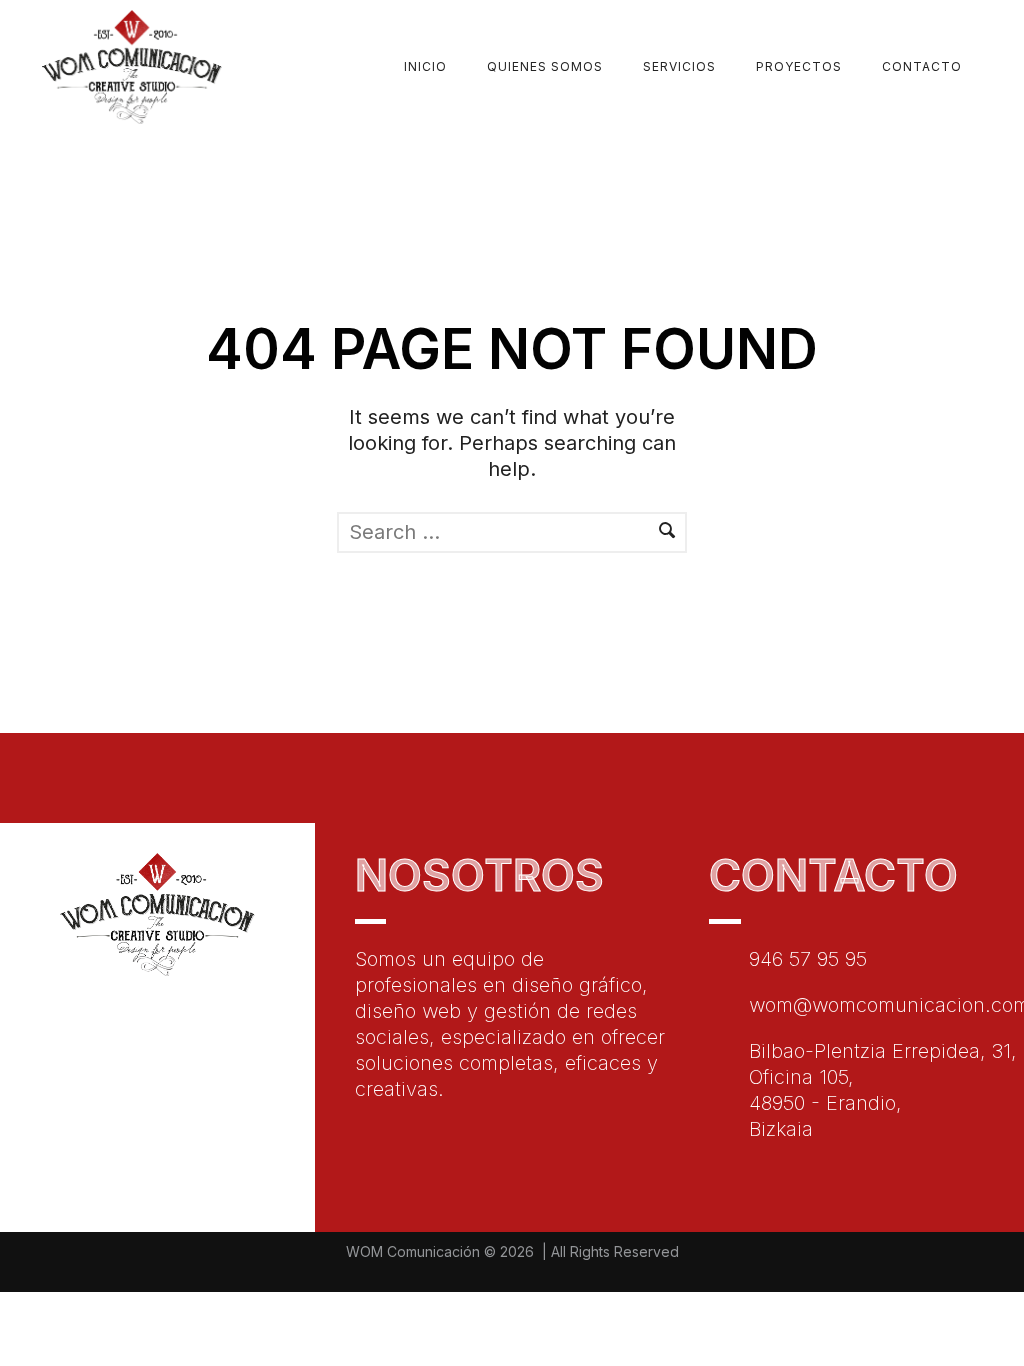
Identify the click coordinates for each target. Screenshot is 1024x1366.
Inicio (425, 66)
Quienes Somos (545, 66)
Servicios (679, 66)
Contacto (922, 66)
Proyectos (799, 66)
